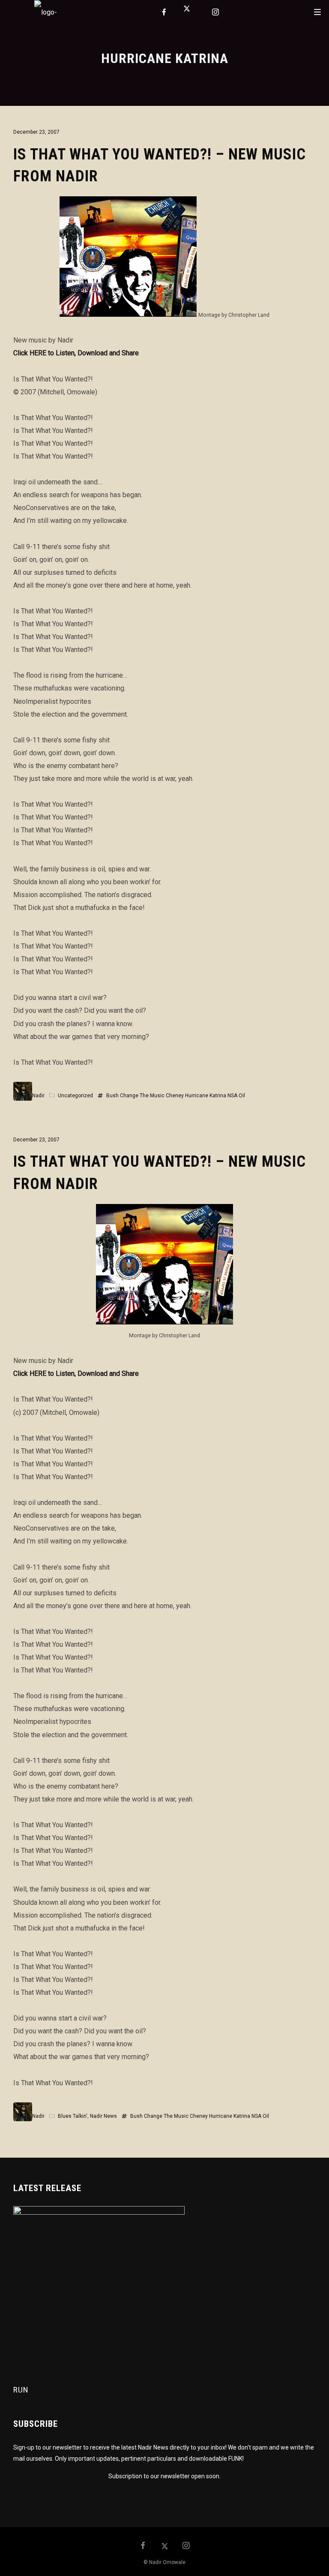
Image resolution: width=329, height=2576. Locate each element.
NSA (232, 1096)
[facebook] (164, 12)
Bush (112, 1096)
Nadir (38, 1096)
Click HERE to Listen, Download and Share (76, 353)
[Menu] (317, 12)
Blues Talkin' (73, 2116)
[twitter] (190, 12)
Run (21, 2390)
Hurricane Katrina (206, 1096)
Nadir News (103, 2116)
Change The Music (142, 1096)
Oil (242, 1096)
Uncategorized (75, 1096)
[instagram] (216, 12)
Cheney (175, 1096)
